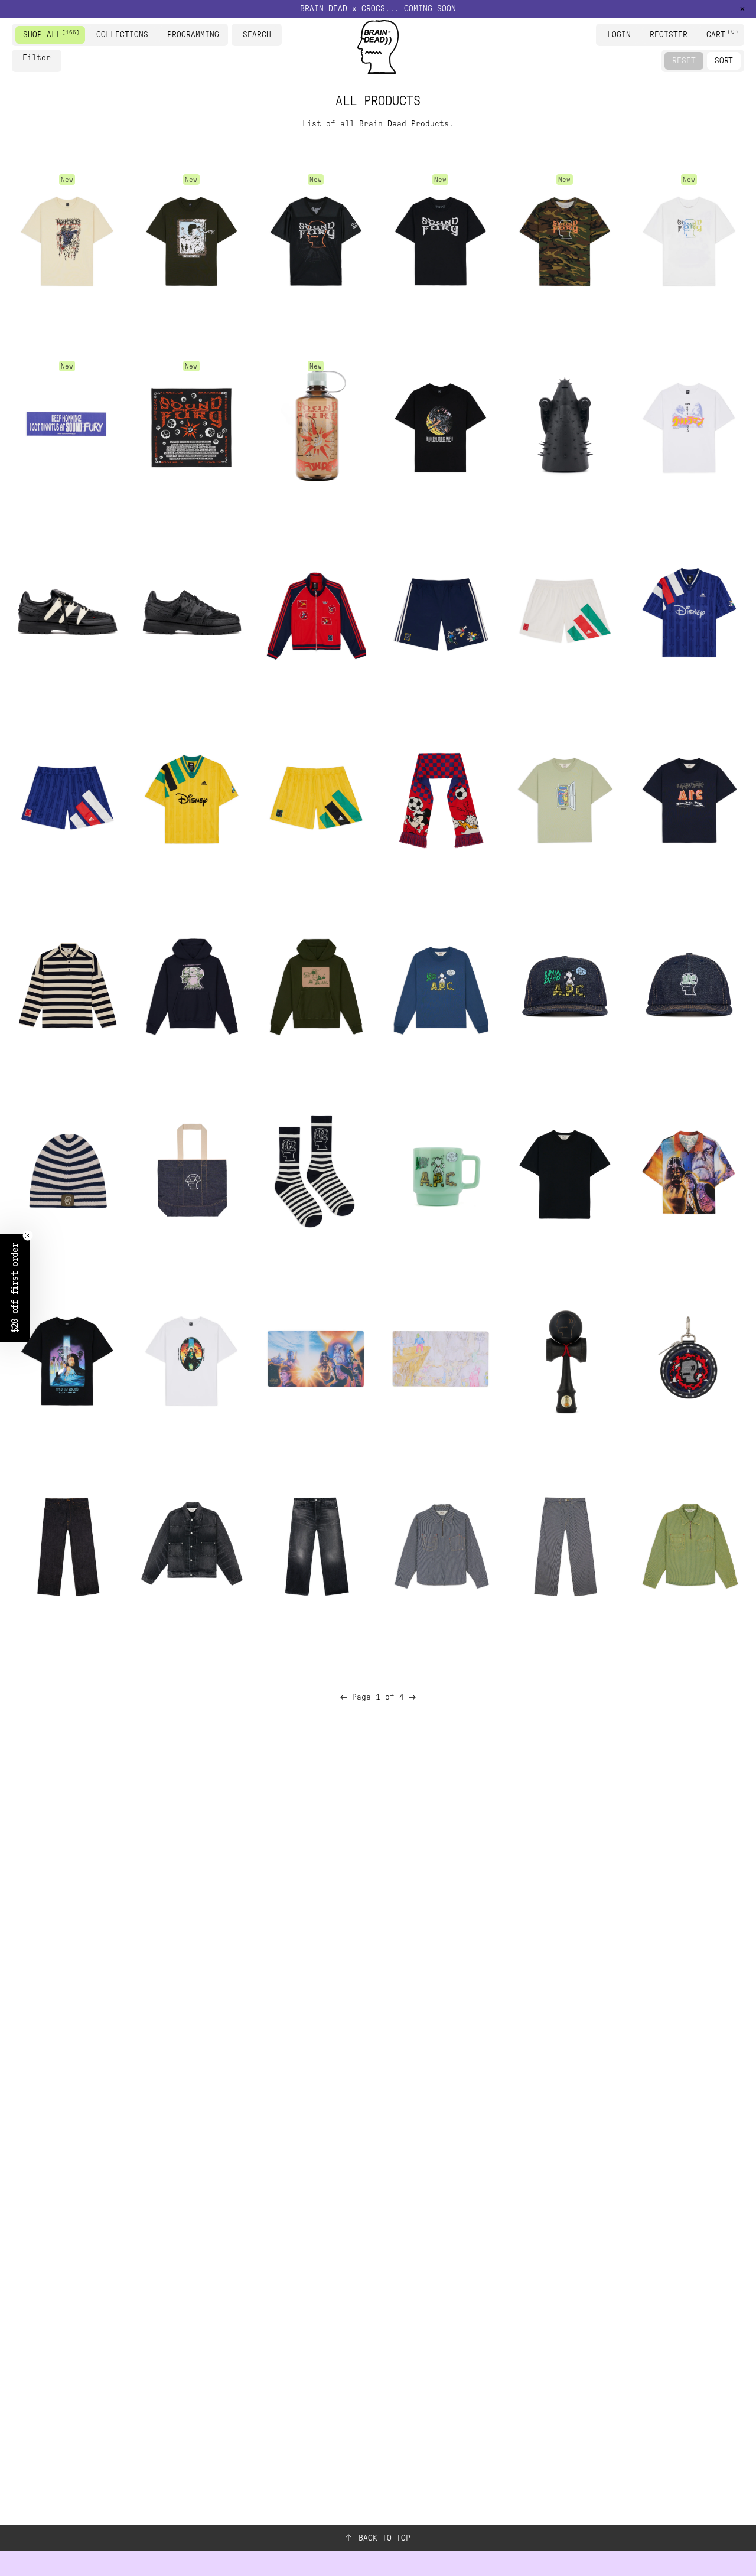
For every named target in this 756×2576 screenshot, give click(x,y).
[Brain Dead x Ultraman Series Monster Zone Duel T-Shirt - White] (689, 425)
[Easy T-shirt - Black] (565, 1172)
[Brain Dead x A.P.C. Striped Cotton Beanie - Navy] (67, 1172)
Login (619, 35)
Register (669, 35)
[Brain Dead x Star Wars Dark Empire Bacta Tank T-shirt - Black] (67, 1359)
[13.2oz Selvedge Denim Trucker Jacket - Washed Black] (191, 1545)
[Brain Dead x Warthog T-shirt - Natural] (67, 239)
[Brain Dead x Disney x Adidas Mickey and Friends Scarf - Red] (440, 799)
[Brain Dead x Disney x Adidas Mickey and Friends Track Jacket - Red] (315, 612)
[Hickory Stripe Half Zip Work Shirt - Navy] (440, 1545)
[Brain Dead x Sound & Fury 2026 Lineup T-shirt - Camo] (565, 239)
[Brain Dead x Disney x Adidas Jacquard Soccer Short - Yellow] (315, 799)
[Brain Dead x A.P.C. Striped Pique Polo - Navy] (67, 985)
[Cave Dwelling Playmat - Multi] (440, 1359)
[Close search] (275, 35)
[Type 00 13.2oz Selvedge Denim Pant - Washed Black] (315, 1545)
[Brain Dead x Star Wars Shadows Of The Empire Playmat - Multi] (315, 1359)
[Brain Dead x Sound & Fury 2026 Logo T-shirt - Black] (440, 239)
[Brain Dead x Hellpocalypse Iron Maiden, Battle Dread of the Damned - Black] (565, 425)
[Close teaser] (28, 1235)
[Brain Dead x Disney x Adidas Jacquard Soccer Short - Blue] (67, 799)
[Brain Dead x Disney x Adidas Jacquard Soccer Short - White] (565, 612)
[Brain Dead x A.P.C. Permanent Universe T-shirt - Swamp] (565, 799)
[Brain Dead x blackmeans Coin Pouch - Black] (689, 1359)
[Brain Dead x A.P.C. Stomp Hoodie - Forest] (315, 985)
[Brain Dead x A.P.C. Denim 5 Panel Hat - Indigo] (565, 985)
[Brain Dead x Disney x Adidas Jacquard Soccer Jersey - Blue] (689, 612)
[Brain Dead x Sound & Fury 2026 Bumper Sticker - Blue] (67, 425)
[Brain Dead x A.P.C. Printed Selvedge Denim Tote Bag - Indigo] (191, 1172)
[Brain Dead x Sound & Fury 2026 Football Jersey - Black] (315, 239)
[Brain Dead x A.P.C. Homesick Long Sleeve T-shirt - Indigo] (440, 985)
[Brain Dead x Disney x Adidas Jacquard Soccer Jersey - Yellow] (191, 799)
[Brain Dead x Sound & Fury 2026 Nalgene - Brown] (315, 425)
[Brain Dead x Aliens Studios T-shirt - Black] (440, 425)
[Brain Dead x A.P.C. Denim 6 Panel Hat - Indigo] (689, 985)
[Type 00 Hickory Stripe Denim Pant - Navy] (565, 1545)
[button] (378, 9)
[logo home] (378, 47)
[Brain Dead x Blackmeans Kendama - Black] (565, 1359)
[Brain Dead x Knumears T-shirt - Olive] (191, 239)
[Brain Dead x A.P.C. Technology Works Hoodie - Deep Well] (191, 985)
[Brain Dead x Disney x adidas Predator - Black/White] (67, 612)
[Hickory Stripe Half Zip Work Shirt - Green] (689, 1545)
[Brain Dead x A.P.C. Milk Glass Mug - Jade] (440, 1172)
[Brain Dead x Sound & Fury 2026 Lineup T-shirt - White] (689, 239)
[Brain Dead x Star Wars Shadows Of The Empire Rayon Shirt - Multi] (689, 1172)
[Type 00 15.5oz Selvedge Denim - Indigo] (67, 1545)
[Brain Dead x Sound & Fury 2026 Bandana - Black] (191, 425)
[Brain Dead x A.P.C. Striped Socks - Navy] (315, 1172)
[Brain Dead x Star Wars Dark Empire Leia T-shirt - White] (191, 1359)
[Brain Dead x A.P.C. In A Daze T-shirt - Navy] (689, 799)
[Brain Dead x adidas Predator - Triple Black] (191, 612)
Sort (724, 61)
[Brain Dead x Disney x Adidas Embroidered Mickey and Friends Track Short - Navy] (440, 612)
